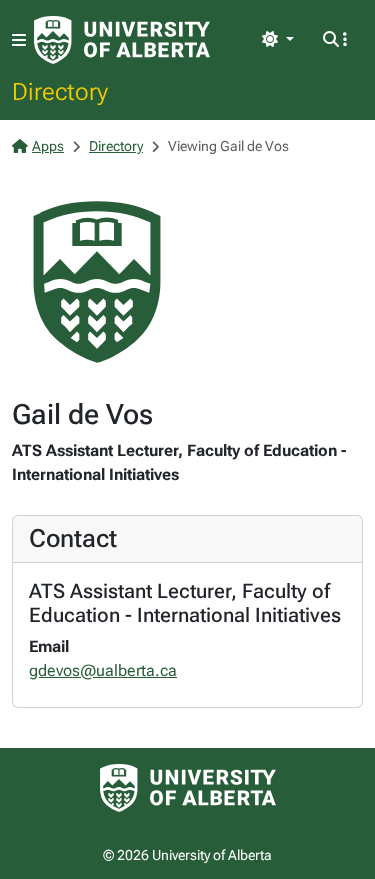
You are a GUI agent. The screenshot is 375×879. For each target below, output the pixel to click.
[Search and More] (335, 40)
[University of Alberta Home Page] (122, 40)
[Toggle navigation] (19, 40)
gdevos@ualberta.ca (103, 670)
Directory (60, 91)
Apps (48, 146)
